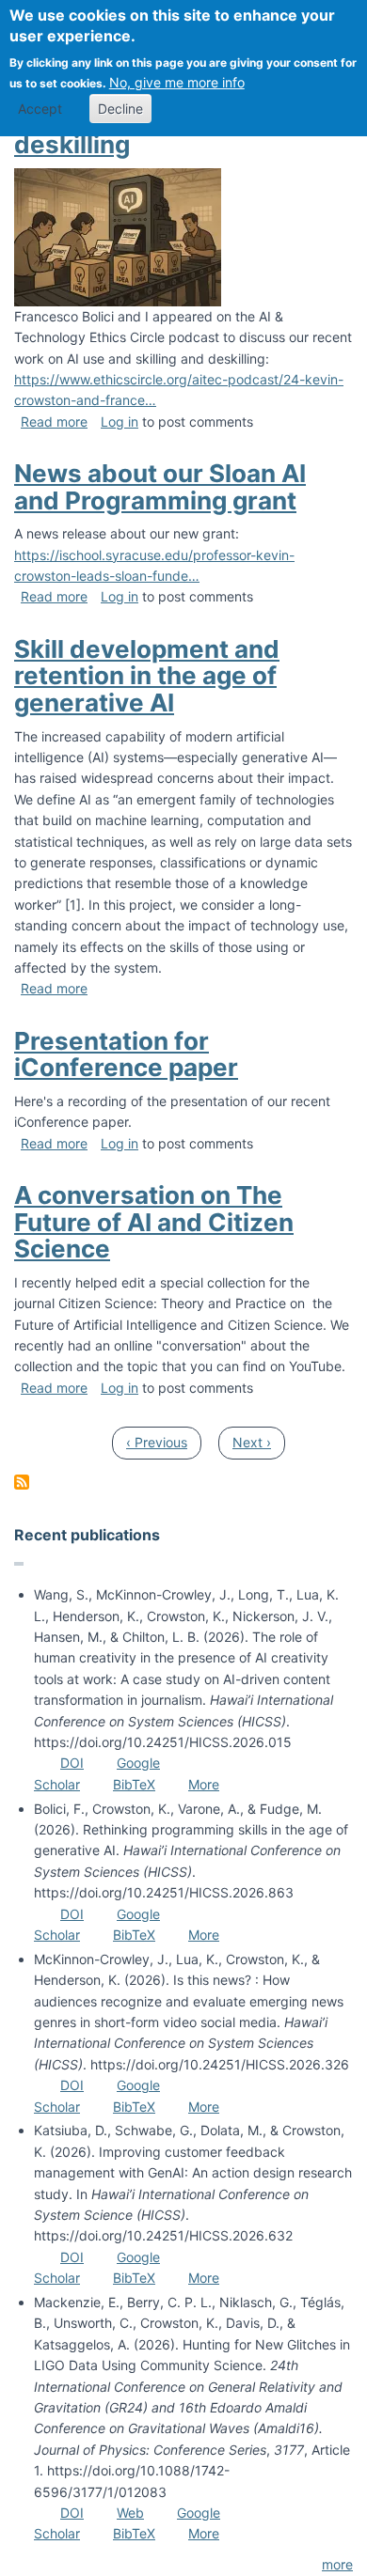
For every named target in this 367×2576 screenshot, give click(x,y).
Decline (120, 109)
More (204, 1784)
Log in (120, 422)
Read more (54, 422)
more (337, 2564)
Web (130, 2513)
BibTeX (134, 1784)
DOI (72, 1763)
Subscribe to (22, 1482)
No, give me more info (177, 82)
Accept (40, 109)
